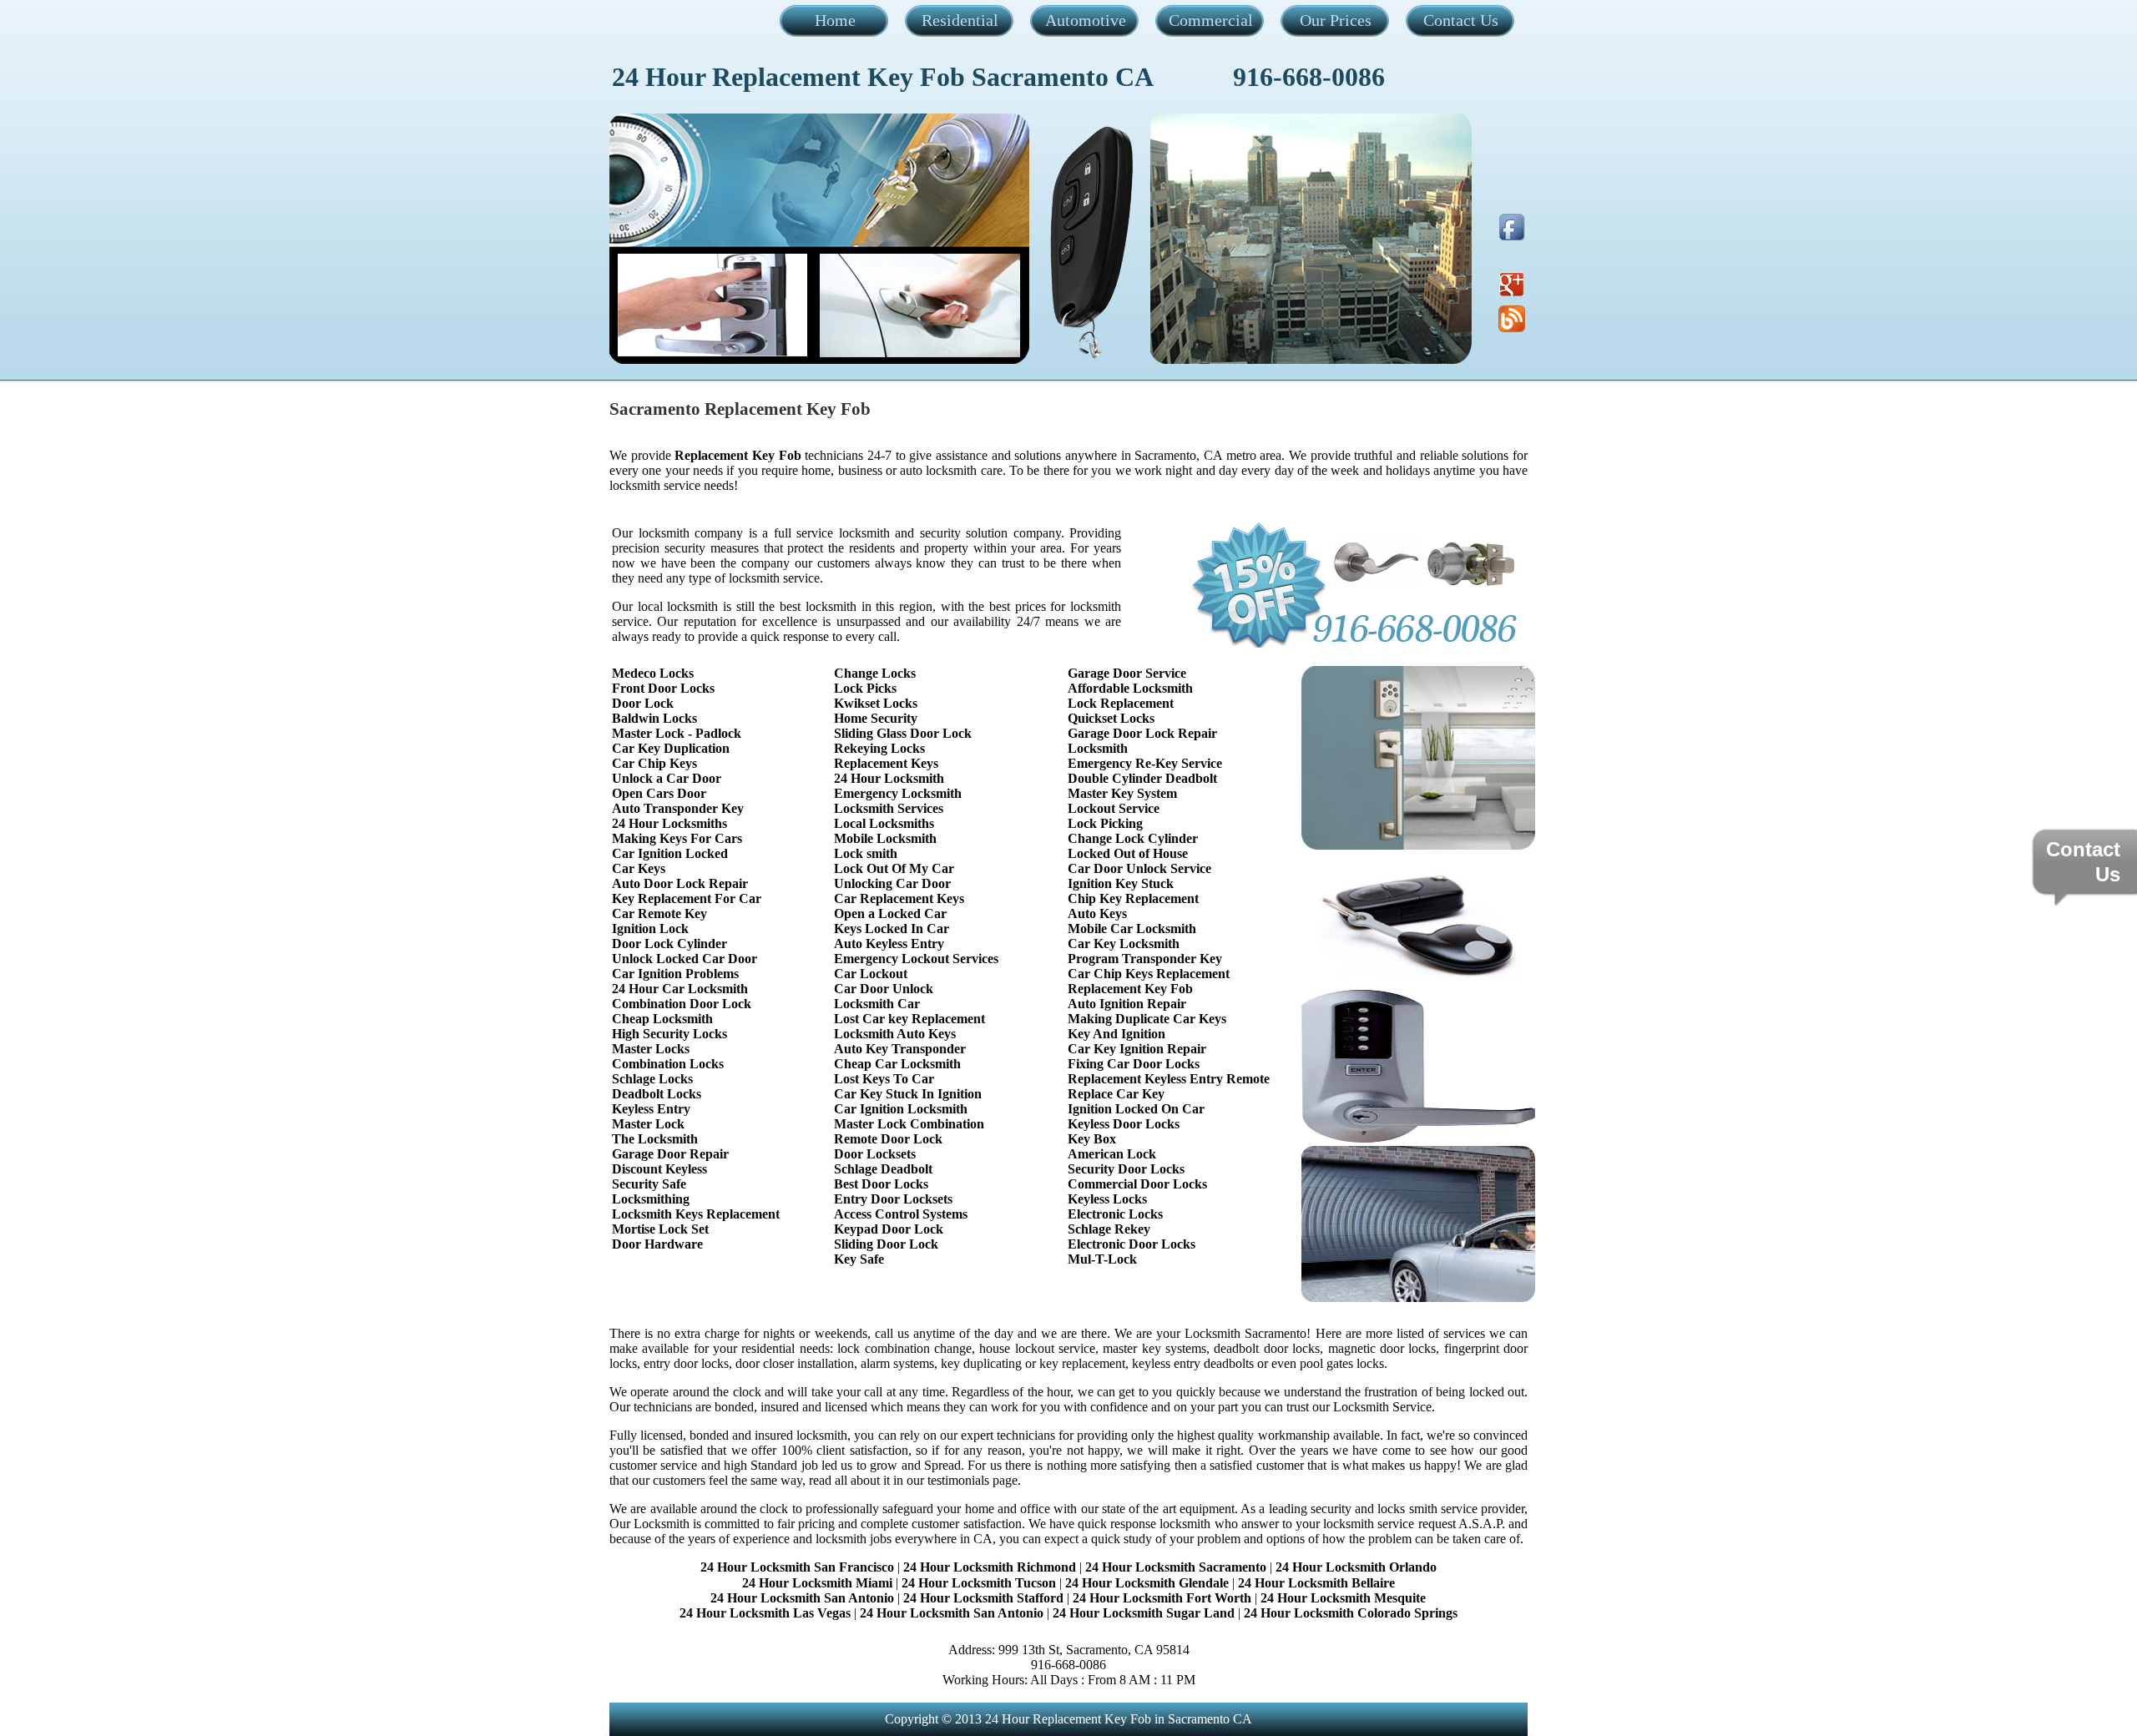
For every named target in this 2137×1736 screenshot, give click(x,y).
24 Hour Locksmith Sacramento (1176, 1567)
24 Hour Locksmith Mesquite (1343, 1598)
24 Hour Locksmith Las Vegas (765, 1613)
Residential (960, 20)
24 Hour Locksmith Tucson (979, 1583)
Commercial (1211, 20)
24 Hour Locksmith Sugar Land (1145, 1613)
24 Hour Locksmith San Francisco (797, 1567)
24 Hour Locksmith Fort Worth (1162, 1598)
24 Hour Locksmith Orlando (1356, 1567)
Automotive (1086, 20)
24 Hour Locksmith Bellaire (1316, 1583)
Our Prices (1336, 20)
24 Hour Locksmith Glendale (1147, 1583)
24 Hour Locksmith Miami (817, 1583)
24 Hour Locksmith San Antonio (802, 1598)
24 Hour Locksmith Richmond (990, 1567)
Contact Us (1461, 20)
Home (835, 20)
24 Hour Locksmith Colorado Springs (1351, 1613)
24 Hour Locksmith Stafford (983, 1598)
